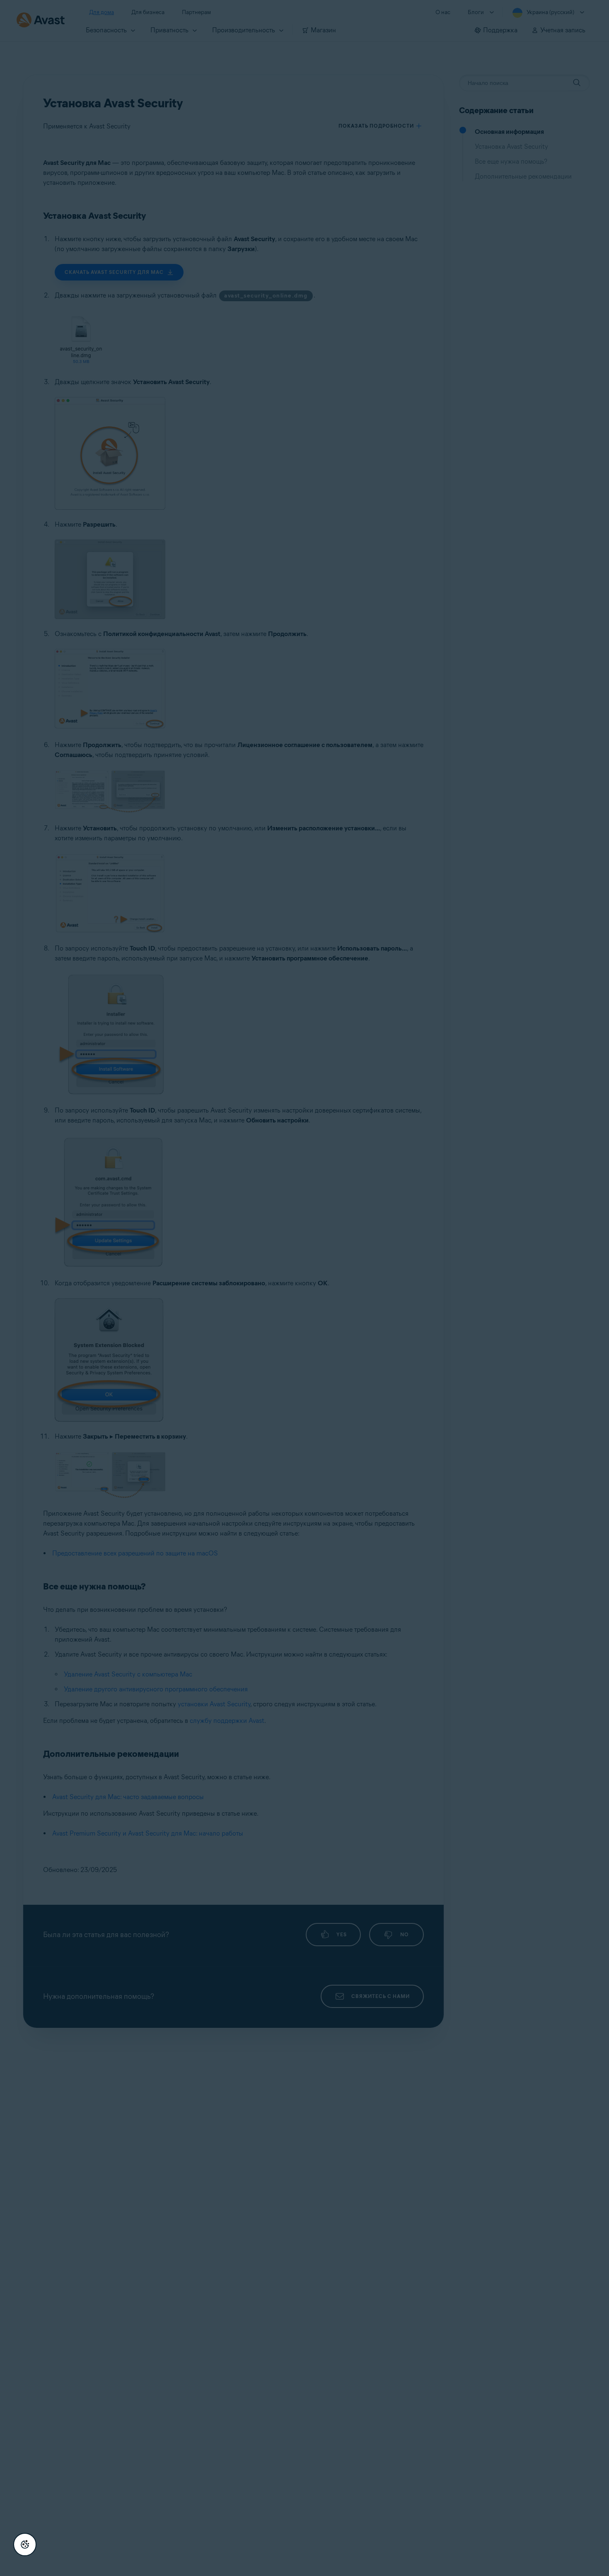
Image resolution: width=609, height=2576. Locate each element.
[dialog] (304, 1288)
